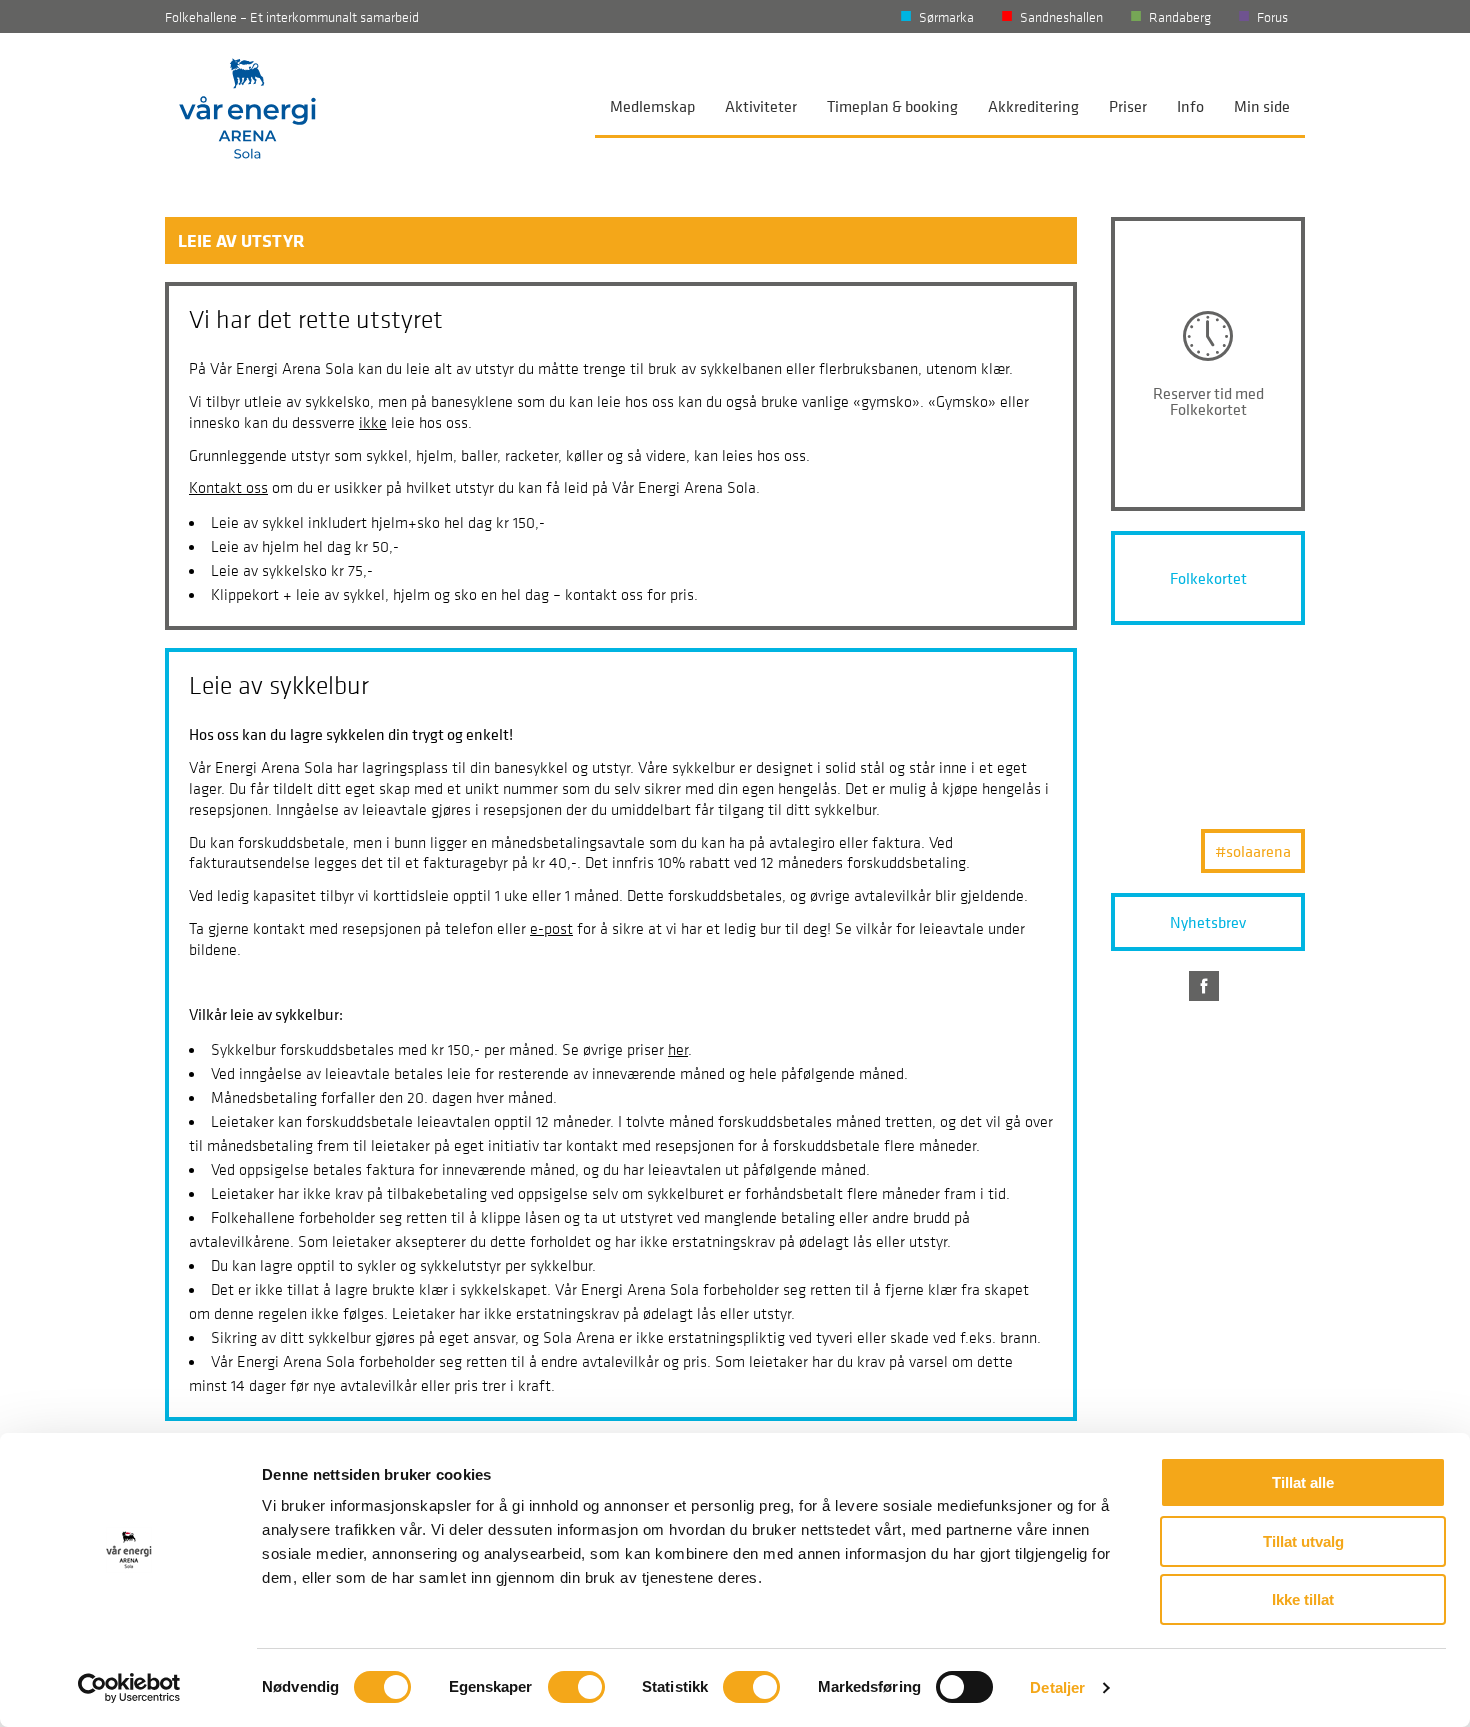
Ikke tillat (1303, 1599)
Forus (1272, 17)
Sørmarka (946, 17)
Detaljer (1057, 1687)
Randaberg (1180, 17)
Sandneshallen (1061, 17)
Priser (1128, 106)
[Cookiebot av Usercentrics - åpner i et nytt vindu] (129, 1688)
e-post (551, 928)
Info (1190, 106)
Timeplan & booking (892, 106)
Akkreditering (1033, 106)
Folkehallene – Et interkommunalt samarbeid (292, 17)
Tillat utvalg (1303, 1541)
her (678, 1049)
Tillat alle (1303, 1482)
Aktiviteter (761, 106)
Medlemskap (652, 106)
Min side (1262, 106)
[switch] (576, 1687)
